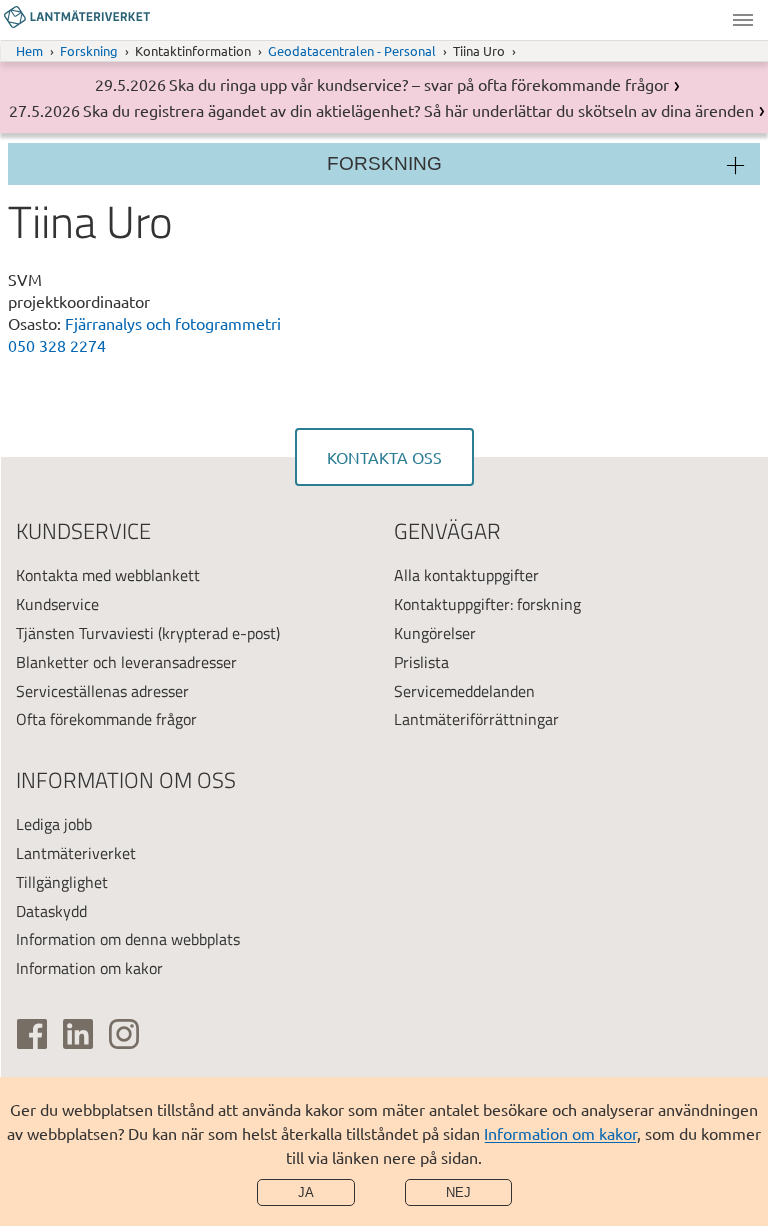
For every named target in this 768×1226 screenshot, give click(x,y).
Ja (306, 1192)
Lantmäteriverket (76, 853)
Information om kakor (560, 1133)
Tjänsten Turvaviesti (85, 633)
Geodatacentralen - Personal (352, 50)
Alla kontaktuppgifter (466, 575)
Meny (743, 20)
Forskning (89, 50)
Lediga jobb (54, 824)
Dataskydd (51, 911)
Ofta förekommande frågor (106, 719)
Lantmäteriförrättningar (476, 719)
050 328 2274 (57, 345)
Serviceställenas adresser (102, 691)
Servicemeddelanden (464, 691)
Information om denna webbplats (128, 939)
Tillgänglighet (62, 882)
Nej (458, 1192)
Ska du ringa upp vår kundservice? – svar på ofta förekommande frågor (419, 84)
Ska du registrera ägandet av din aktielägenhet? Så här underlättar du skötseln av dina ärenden (418, 110)
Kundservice (57, 604)
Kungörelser (435, 633)
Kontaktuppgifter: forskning (487, 604)
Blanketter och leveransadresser (126, 662)
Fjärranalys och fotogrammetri (173, 323)
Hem (29, 50)
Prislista (421, 662)
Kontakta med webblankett (108, 575)
